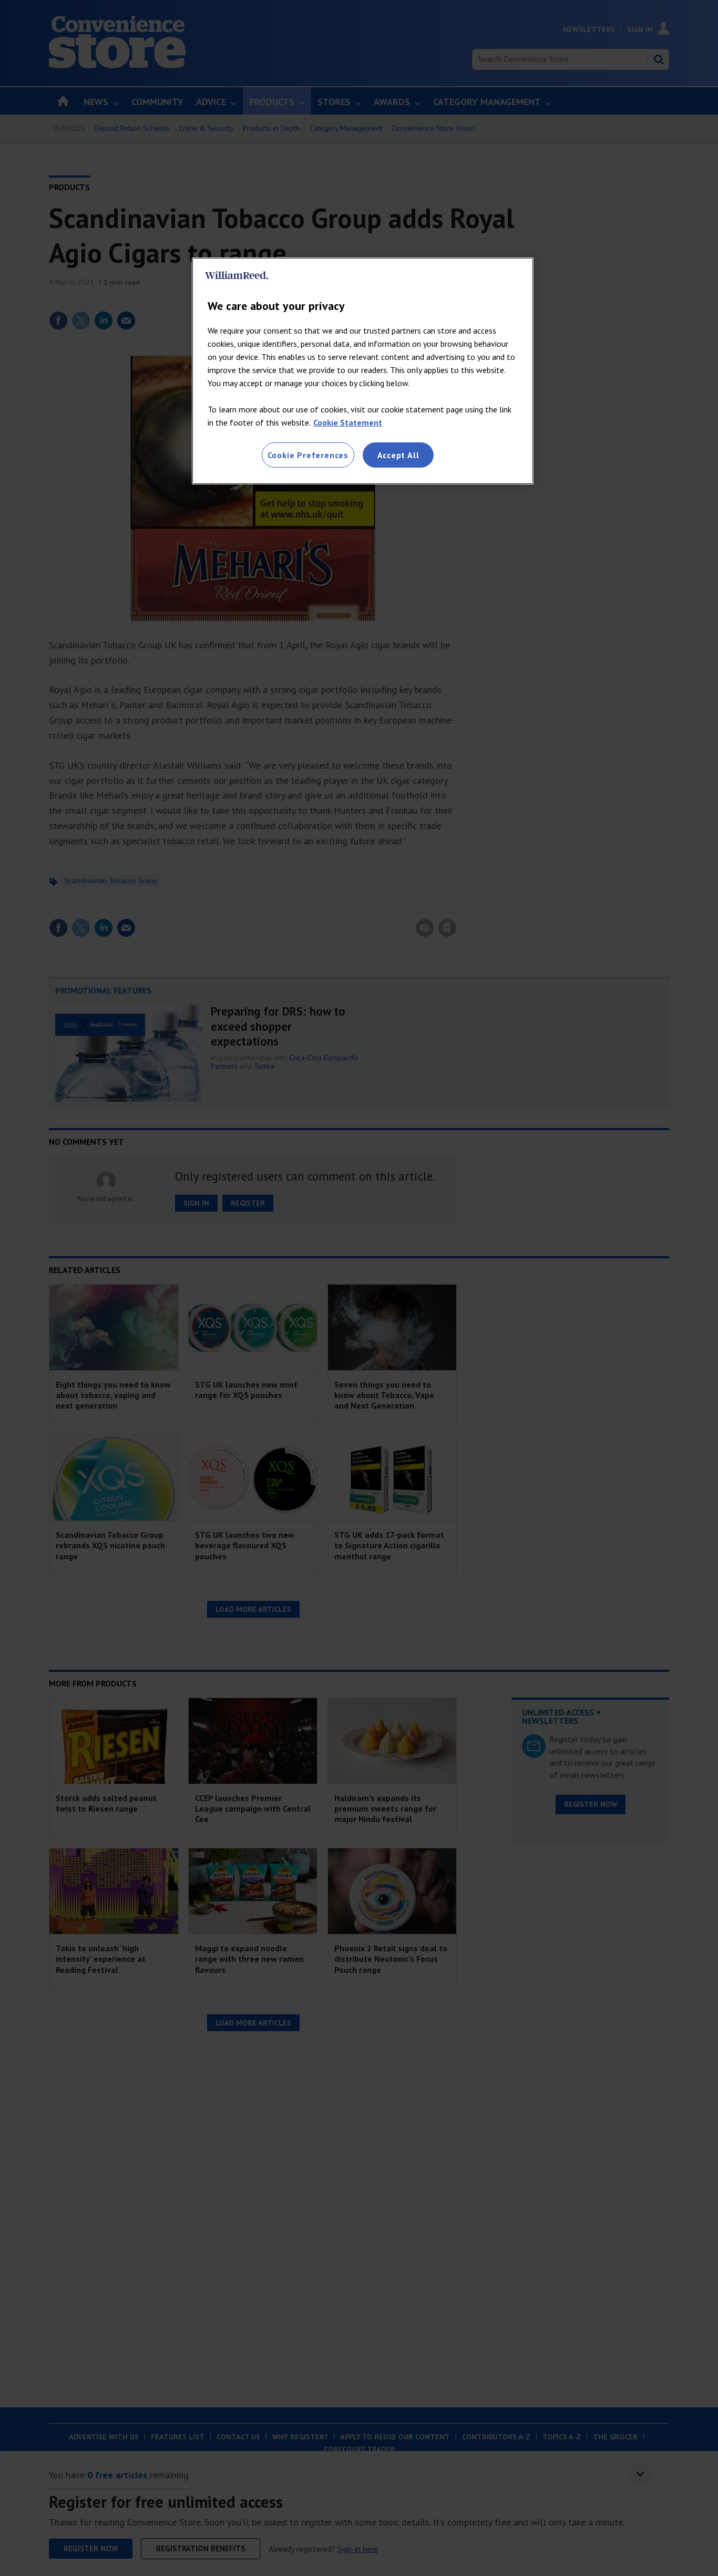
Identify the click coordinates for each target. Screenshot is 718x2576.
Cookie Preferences (308, 455)
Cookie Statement (348, 422)
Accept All (398, 455)
